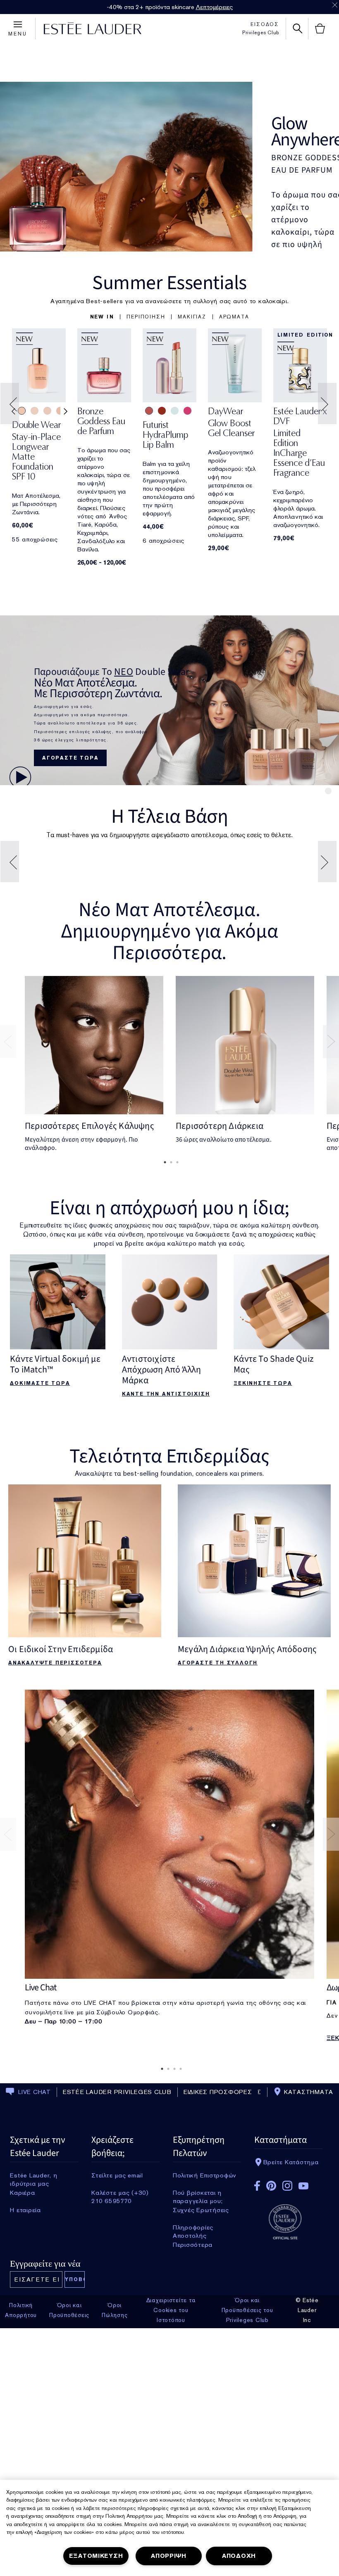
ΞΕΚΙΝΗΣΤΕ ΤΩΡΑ (263, 1604)
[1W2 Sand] (100, 940)
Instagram (287, 2406)
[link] (39, 365)
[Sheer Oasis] (175, 411)
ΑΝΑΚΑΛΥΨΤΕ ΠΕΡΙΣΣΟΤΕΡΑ (55, 1883)
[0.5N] (218, 940)
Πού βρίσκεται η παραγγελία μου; (198, 2413)
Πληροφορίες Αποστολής (193, 2448)
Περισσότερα (193, 2465)
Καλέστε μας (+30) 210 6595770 (120, 2413)
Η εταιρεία (25, 2431)
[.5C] (152, 940)
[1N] (191, 940)
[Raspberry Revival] (187, 411)
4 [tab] (179, 2289)
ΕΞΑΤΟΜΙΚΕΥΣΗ (96, 2556)
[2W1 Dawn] (283, 940)
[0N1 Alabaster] (35, 411)
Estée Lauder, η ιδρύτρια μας (33, 2396)
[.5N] (165, 940)
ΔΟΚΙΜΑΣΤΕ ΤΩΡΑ (40, 1604)
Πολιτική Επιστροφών (205, 2396)
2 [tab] (169, 1383)
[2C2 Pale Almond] (113, 940)
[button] (102, 317)
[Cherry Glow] (162, 411)
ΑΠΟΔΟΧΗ (239, 2556)
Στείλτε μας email (117, 2396)
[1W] (230, 940)
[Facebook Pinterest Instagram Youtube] (288, 2404)
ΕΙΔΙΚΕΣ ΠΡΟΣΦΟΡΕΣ (218, 2312)
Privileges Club (261, 33)
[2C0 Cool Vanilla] (60, 411)
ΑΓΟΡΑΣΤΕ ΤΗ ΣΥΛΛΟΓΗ (218, 1883)
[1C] (178, 940)
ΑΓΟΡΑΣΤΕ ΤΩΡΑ (70, 758)
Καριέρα (22, 2413)
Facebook (257, 2406)
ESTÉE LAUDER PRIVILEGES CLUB (117, 2312)
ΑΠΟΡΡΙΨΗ (169, 2556)
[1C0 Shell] (47, 411)
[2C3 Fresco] (125, 940)
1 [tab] (163, 1383)
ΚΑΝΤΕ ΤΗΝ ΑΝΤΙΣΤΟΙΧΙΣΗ (166, 1614)
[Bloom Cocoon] (149, 411)
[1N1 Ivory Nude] (22, 411)
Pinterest (271, 2406)
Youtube (303, 2406)
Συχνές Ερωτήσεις (201, 2431)
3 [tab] (176, 1383)
